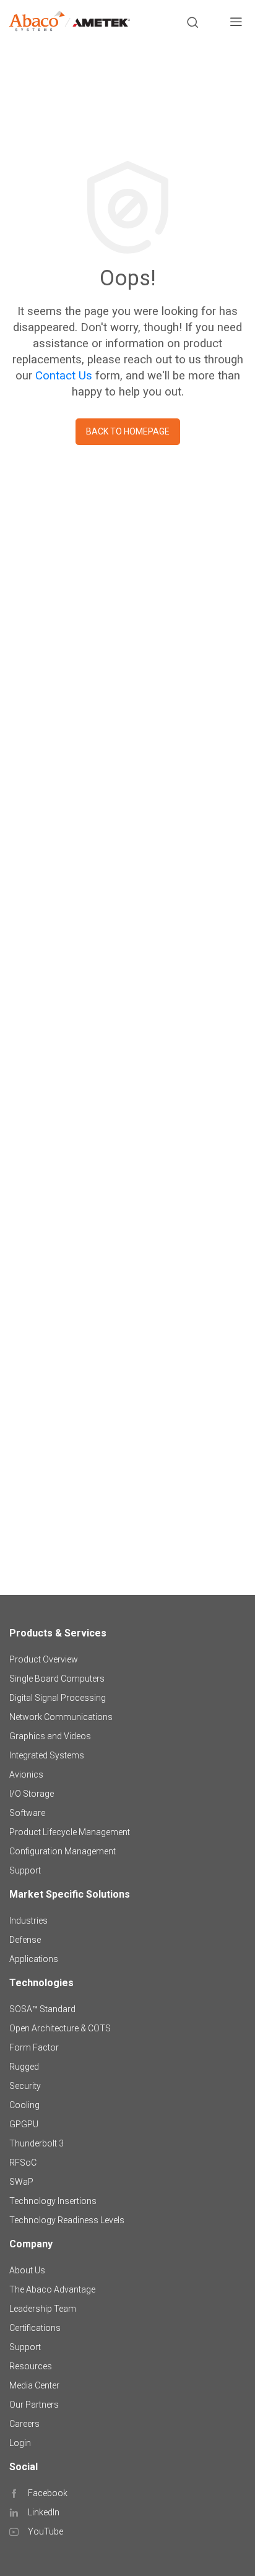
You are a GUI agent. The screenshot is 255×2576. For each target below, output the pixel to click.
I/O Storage (32, 1794)
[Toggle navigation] (236, 24)
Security (25, 2086)
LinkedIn (44, 2512)
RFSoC (23, 2163)
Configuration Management (63, 1851)
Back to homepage (128, 431)
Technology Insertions (53, 2201)
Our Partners (34, 2405)
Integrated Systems (47, 1755)
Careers (24, 2424)
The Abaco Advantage (52, 2289)
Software (27, 1813)
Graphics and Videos (50, 1736)
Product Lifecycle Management (70, 1832)
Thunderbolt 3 (37, 2143)
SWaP (21, 2182)
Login (20, 2443)
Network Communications (61, 1717)
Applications (34, 1959)
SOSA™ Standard (42, 2009)
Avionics (26, 1774)
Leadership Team (43, 2309)
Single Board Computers (57, 1679)
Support (25, 1870)
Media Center (34, 2385)
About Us (27, 2270)
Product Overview (44, 1659)
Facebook (48, 2493)
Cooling (24, 2105)
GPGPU (24, 2124)
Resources (31, 2366)
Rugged (24, 2067)
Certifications (35, 2328)
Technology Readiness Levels (67, 2220)
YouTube (45, 2531)
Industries (28, 1921)
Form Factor (34, 2047)
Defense (25, 1940)
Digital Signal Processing (58, 1698)
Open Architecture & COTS (60, 2028)
